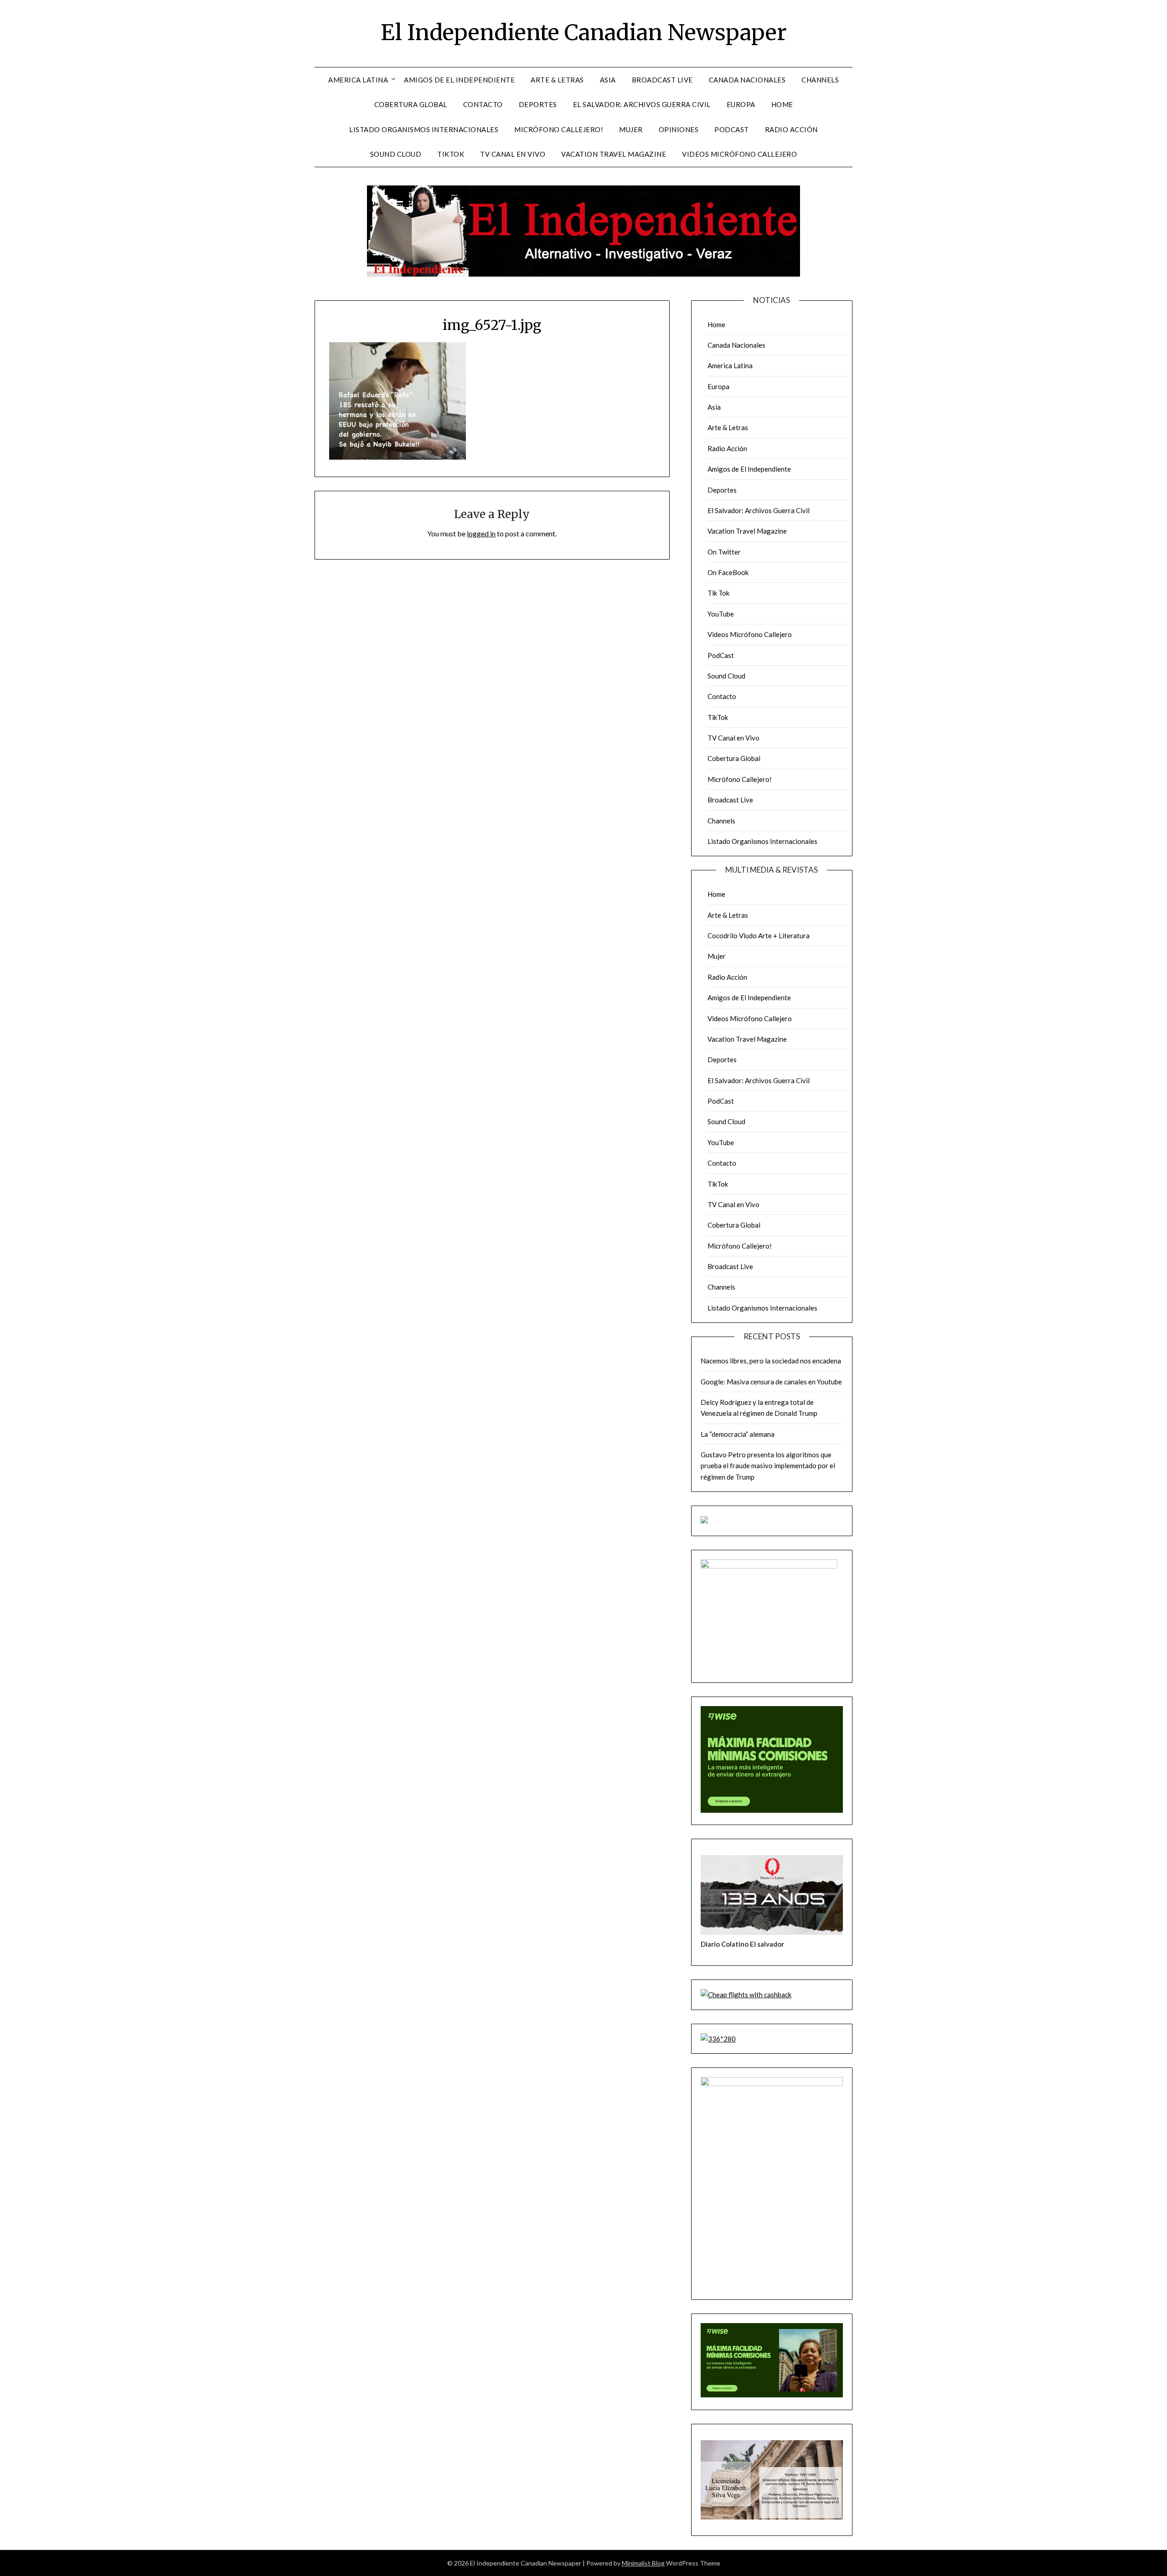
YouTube (721, 614)
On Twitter (724, 552)
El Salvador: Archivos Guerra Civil (642, 104)
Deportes (538, 104)
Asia (608, 80)
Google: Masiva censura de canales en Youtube (771, 1382)
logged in (481, 533)
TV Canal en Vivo (513, 154)
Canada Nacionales (747, 80)
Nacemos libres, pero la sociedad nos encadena (771, 1361)
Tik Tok (718, 593)
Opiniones (679, 129)
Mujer (631, 129)
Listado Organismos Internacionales (424, 129)
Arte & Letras (557, 80)
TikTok (451, 154)
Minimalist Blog (643, 2563)
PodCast (732, 129)
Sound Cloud (396, 154)
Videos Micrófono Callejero (739, 154)
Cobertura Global (411, 104)
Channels (820, 80)
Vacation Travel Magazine (614, 154)
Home (782, 104)
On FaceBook (728, 572)
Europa (741, 104)
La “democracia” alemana (738, 1434)
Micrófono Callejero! (559, 129)
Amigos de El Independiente (459, 80)
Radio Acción (791, 129)
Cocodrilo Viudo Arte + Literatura (759, 936)
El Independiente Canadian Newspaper (584, 32)
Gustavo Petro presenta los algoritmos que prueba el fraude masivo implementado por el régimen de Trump (768, 1466)
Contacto (483, 104)
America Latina (358, 80)
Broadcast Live (662, 80)
